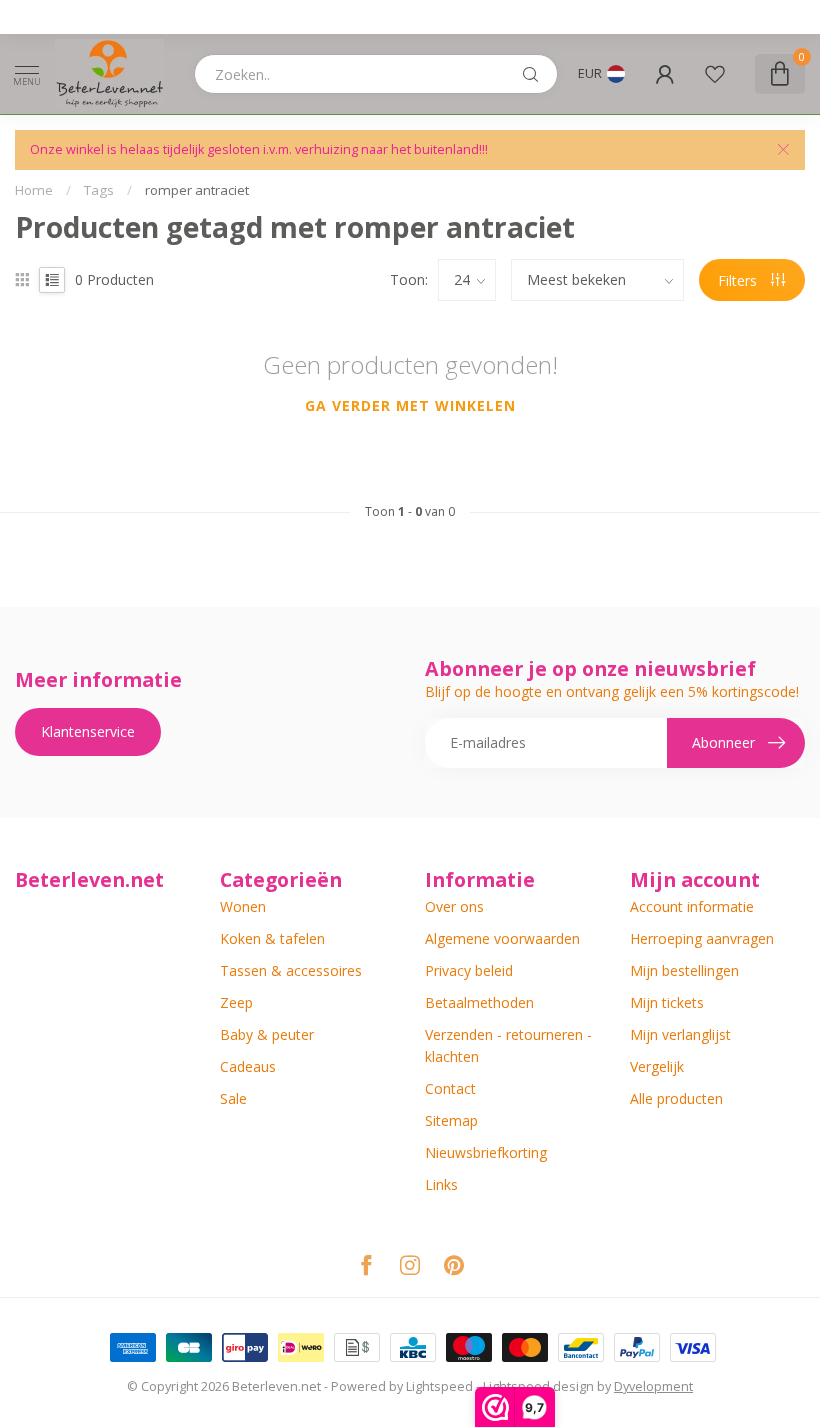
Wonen (243, 906)
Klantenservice (88, 731)
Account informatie (692, 906)
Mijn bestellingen (684, 970)
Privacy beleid (469, 970)
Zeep (236, 1002)
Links (441, 1184)
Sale (233, 1098)
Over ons (454, 906)
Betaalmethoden (479, 1002)
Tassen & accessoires (291, 970)
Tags (99, 190)
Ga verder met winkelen (410, 405)
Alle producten (676, 1098)
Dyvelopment (653, 1386)
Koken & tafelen (272, 938)
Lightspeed (439, 1386)
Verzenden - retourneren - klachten (508, 1045)
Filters (739, 280)
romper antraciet (197, 190)
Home (34, 190)
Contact (450, 1088)
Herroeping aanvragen (702, 938)
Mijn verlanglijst (680, 1034)
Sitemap (451, 1120)
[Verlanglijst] (715, 74)
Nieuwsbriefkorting (486, 1152)
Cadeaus (248, 1066)
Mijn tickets (667, 1002)
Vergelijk (657, 1066)
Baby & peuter (267, 1034)
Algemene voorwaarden (502, 938)
